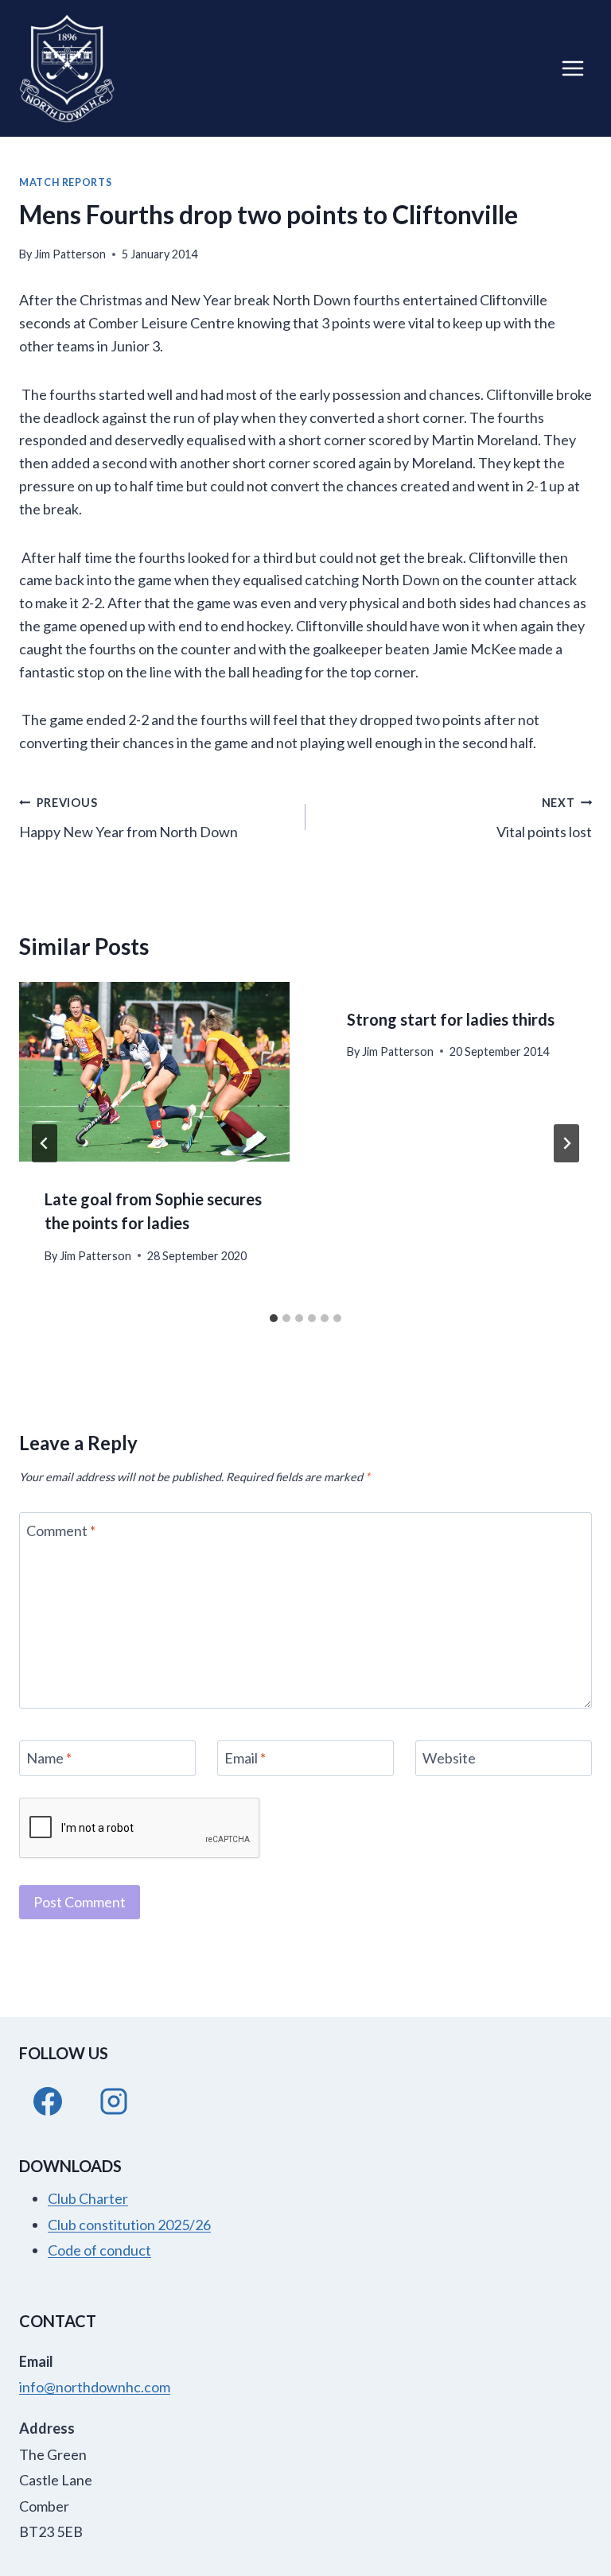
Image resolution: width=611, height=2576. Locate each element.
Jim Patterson (70, 254)
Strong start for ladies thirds (451, 1019)
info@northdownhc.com (95, 2387)
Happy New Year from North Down (128, 818)
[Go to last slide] (45, 1143)
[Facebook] (48, 2101)
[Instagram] (114, 2101)
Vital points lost (544, 818)
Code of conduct (99, 2250)
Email (245, 1758)
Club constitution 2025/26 (129, 2225)
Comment (61, 1530)
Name (49, 1758)
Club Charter (88, 2198)
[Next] (566, 1143)
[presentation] (154, 1072)
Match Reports (65, 182)
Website (449, 1758)
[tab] (274, 1318)
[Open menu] (572, 68)
